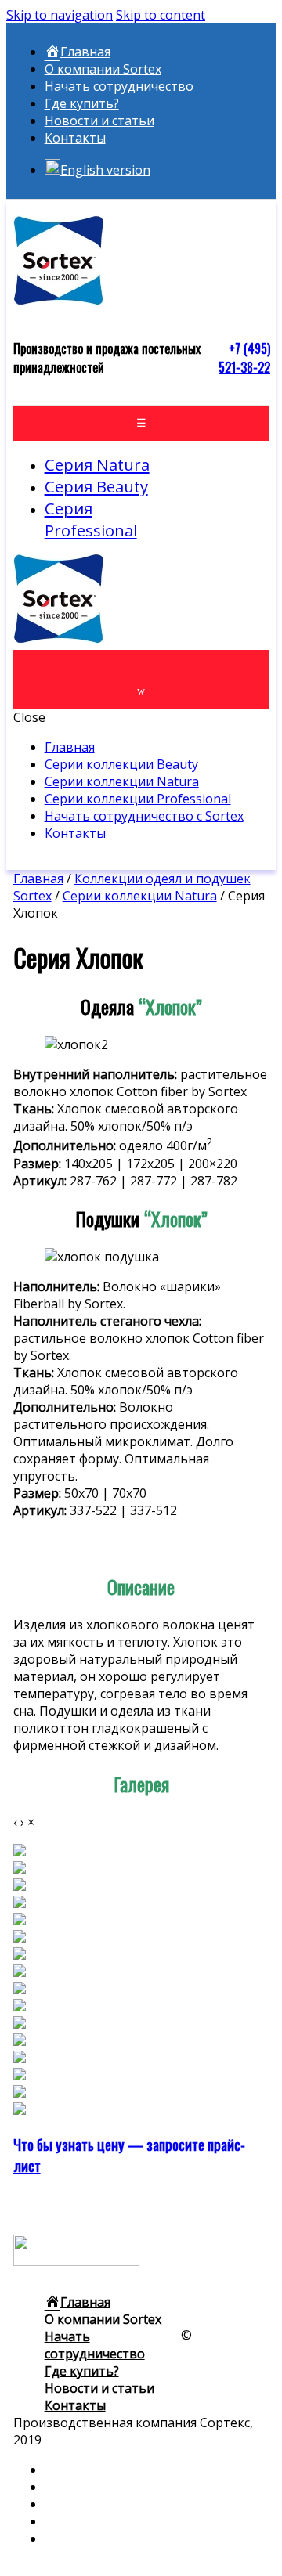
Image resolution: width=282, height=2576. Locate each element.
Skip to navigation (60, 15)
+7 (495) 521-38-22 (244, 358)
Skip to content (161, 15)
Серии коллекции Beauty (121, 764)
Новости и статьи (99, 121)
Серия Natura (97, 464)
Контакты (75, 138)
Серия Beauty (96, 486)
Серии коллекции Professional (138, 799)
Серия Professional (91, 519)
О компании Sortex (103, 69)
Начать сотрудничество (119, 86)
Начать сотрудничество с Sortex (144, 816)
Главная (70, 747)
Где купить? (82, 103)
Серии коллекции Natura (122, 781)
